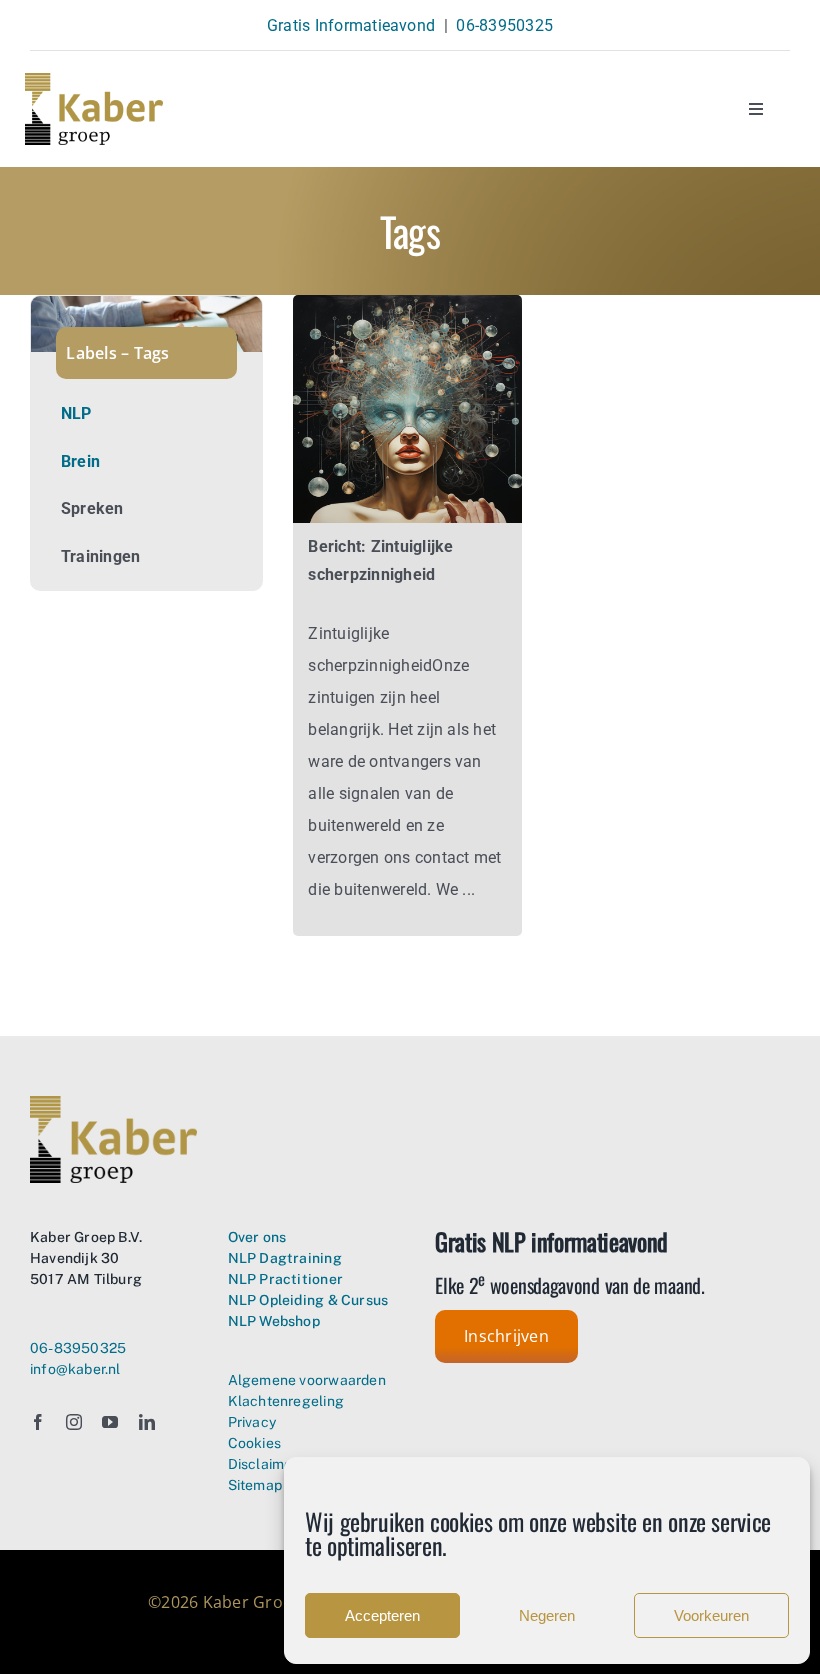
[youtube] (110, 1422)
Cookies (254, 1443)
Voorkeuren (711, 1615)
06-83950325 (504, 25)
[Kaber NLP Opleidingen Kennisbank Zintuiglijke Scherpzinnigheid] (407, 302)
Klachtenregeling (286, 1401)
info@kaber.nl (75, 1369)
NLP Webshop (274, 1321)
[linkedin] (147, 1422)
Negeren (547, 1615)
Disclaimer (263, 1464)
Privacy (252, 1422)
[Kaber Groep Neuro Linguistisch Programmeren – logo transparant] (94, 80)
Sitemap (255, 1485)
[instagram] (74, 1422)
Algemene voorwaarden (307, 1380)
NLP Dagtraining (285, 1258)
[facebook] (38, 1422)
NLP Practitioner (285, 1279)
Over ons (257, 1237)
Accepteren (382, 1615)
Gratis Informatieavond (351, 25)
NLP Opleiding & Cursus (308, 1300)
